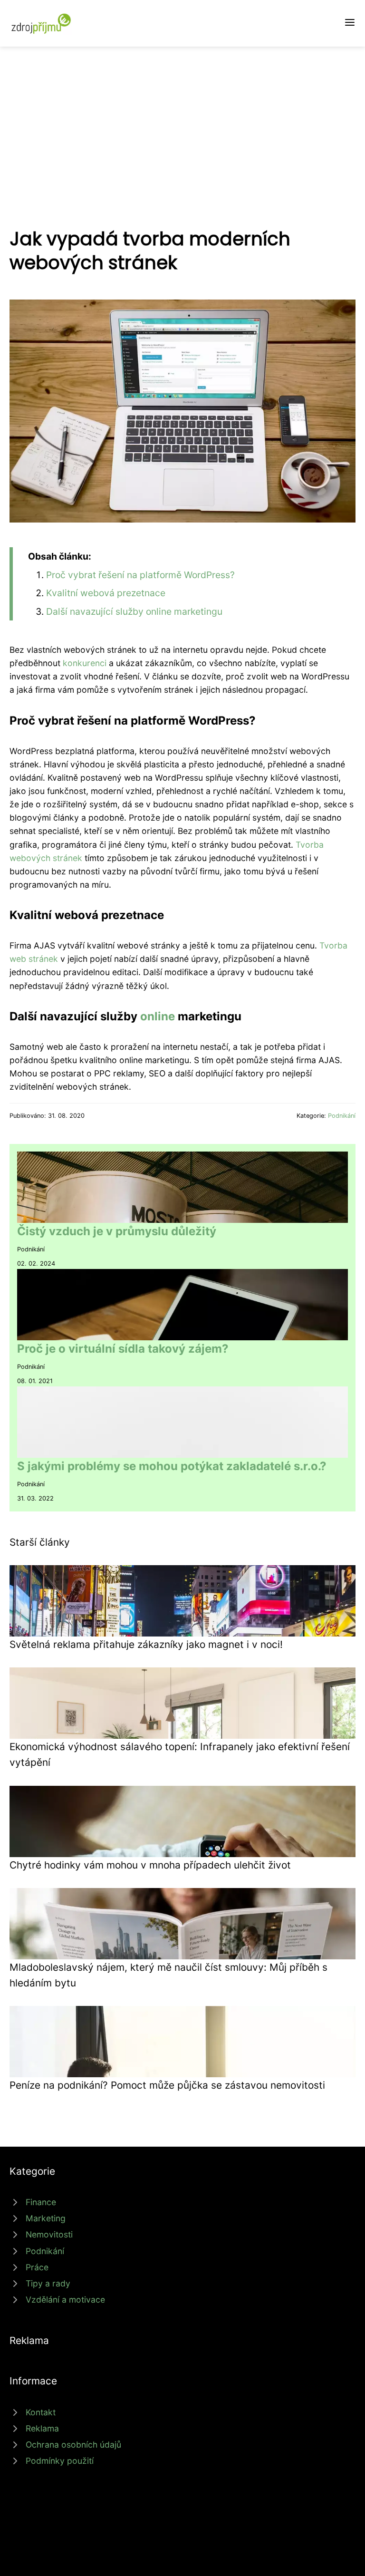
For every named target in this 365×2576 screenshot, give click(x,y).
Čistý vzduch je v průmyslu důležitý (117, 1231)
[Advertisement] (182, 118)
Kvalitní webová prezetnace (106, 593)
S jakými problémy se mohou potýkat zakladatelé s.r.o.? (172, 1466)
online (158, 1016)
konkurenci (85, 663)
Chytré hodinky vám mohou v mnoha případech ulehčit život (150, 1865)
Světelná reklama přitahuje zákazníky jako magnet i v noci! (146, 1644)
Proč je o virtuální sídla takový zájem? (123, 1349)
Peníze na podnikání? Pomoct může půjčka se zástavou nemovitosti (167, 2085)
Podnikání (342, 1116)
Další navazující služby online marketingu (134, 611)
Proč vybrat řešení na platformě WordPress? (140, 575)
